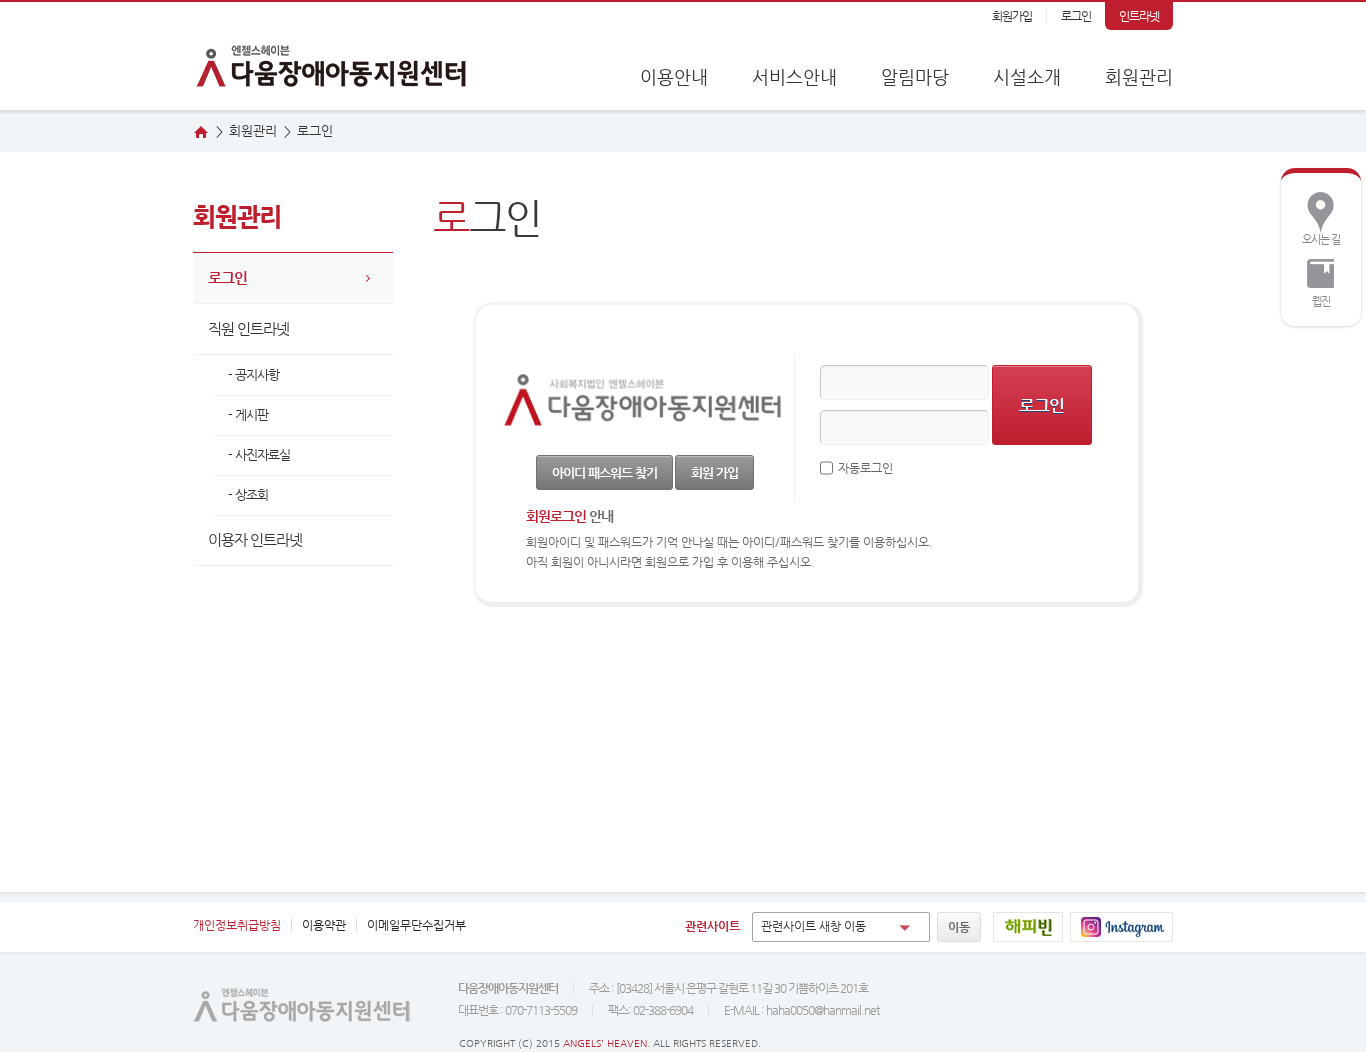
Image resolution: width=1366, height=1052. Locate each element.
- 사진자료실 (259, 454)
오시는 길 (1315, 217)
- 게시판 (248, 414)
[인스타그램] (1121, 927)
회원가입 (1012, 16)
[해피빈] (1028, 927)
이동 (959, 927)
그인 (315, 130)
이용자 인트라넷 (255, 539)
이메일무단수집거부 (416, 925)
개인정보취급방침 (237, 925)
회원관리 (1139, 76)
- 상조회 (248, 494)
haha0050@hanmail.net (822, 1010)
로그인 (1076, 16)
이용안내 (674, 76)
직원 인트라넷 (248, 328)
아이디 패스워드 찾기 (604, 472)
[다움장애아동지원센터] (333, 56)
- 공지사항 (253, 374)
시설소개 (1027, 76)
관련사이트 (712, 926)
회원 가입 (714, 472)
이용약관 (324, 925)
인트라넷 (1139, 16)
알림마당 (915, 76)
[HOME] (201, 132)
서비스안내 (794, 76)
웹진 (1310, 279)
